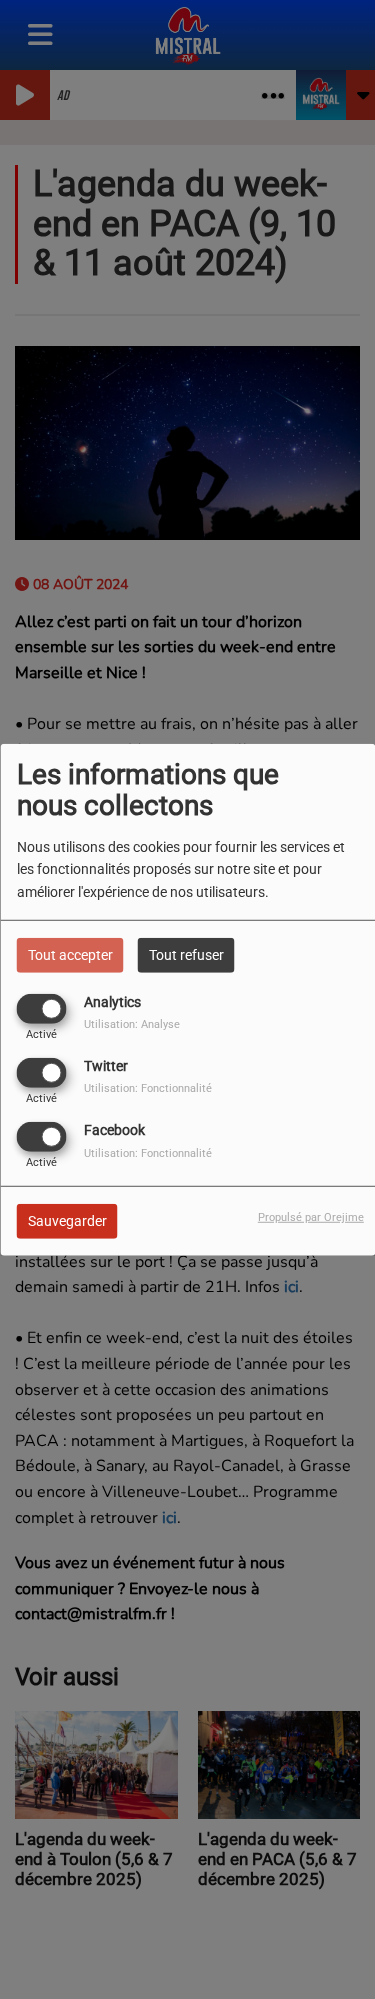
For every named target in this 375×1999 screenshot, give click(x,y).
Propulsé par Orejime (311, 1217)
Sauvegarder (67, 1221)
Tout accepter (70, 954)
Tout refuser (186, 954)
